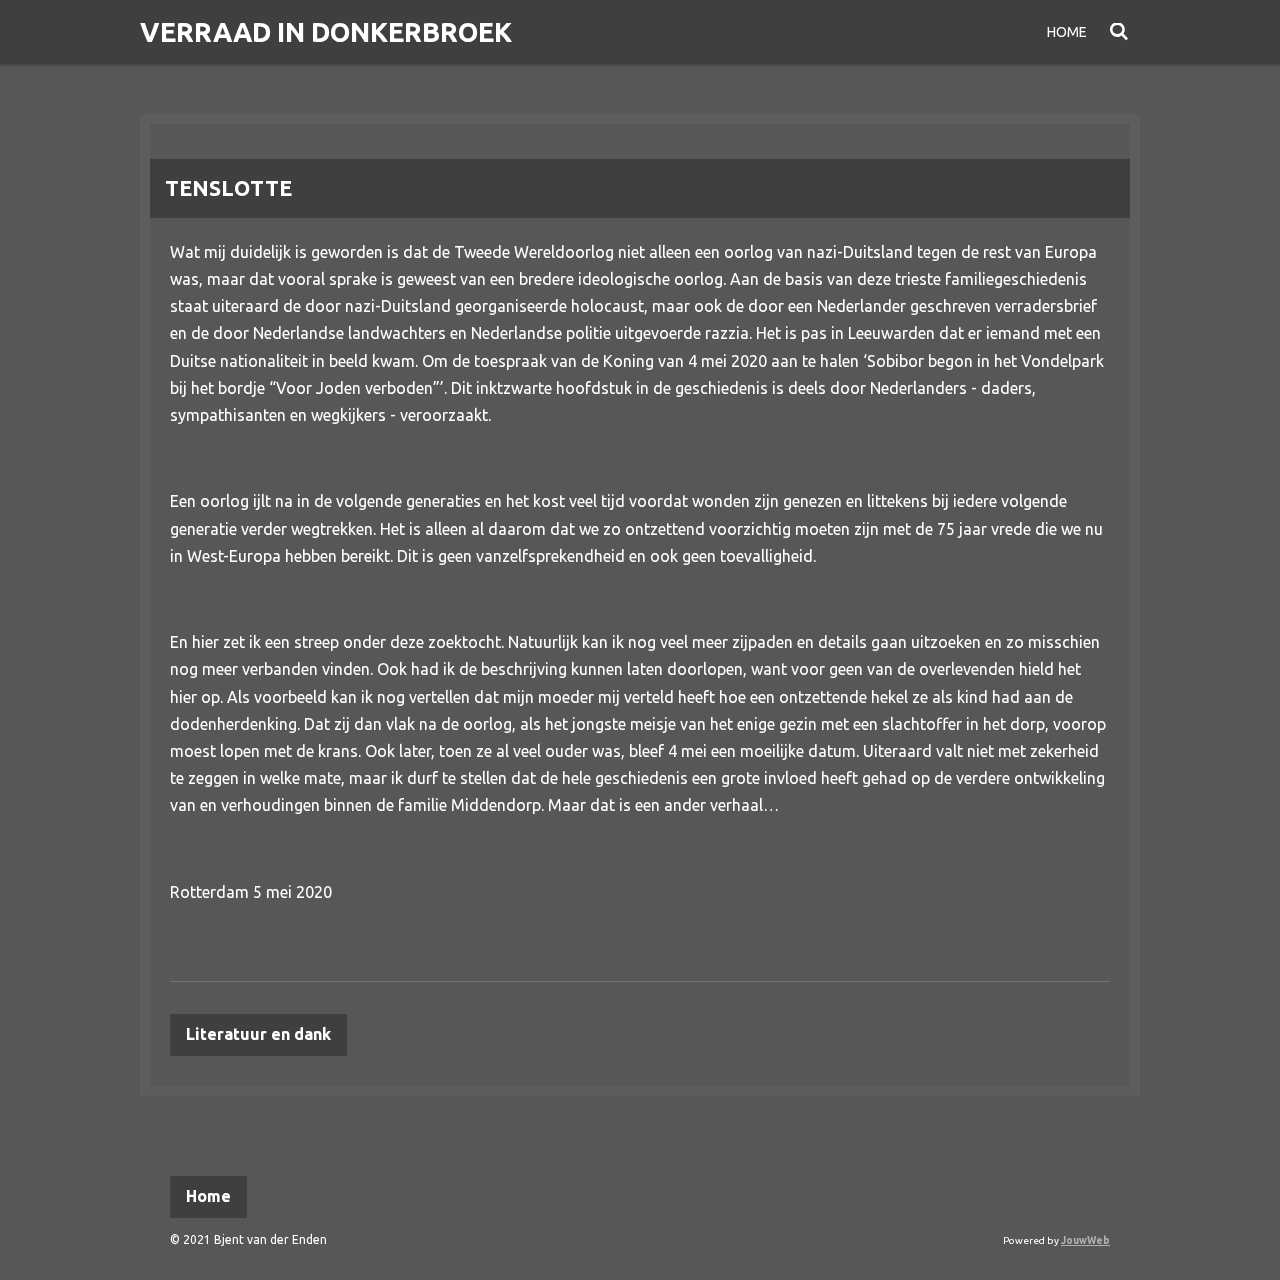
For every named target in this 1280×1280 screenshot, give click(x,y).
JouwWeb (1085, 1240)
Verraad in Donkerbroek (326, 32)
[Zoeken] (1119, 32)
